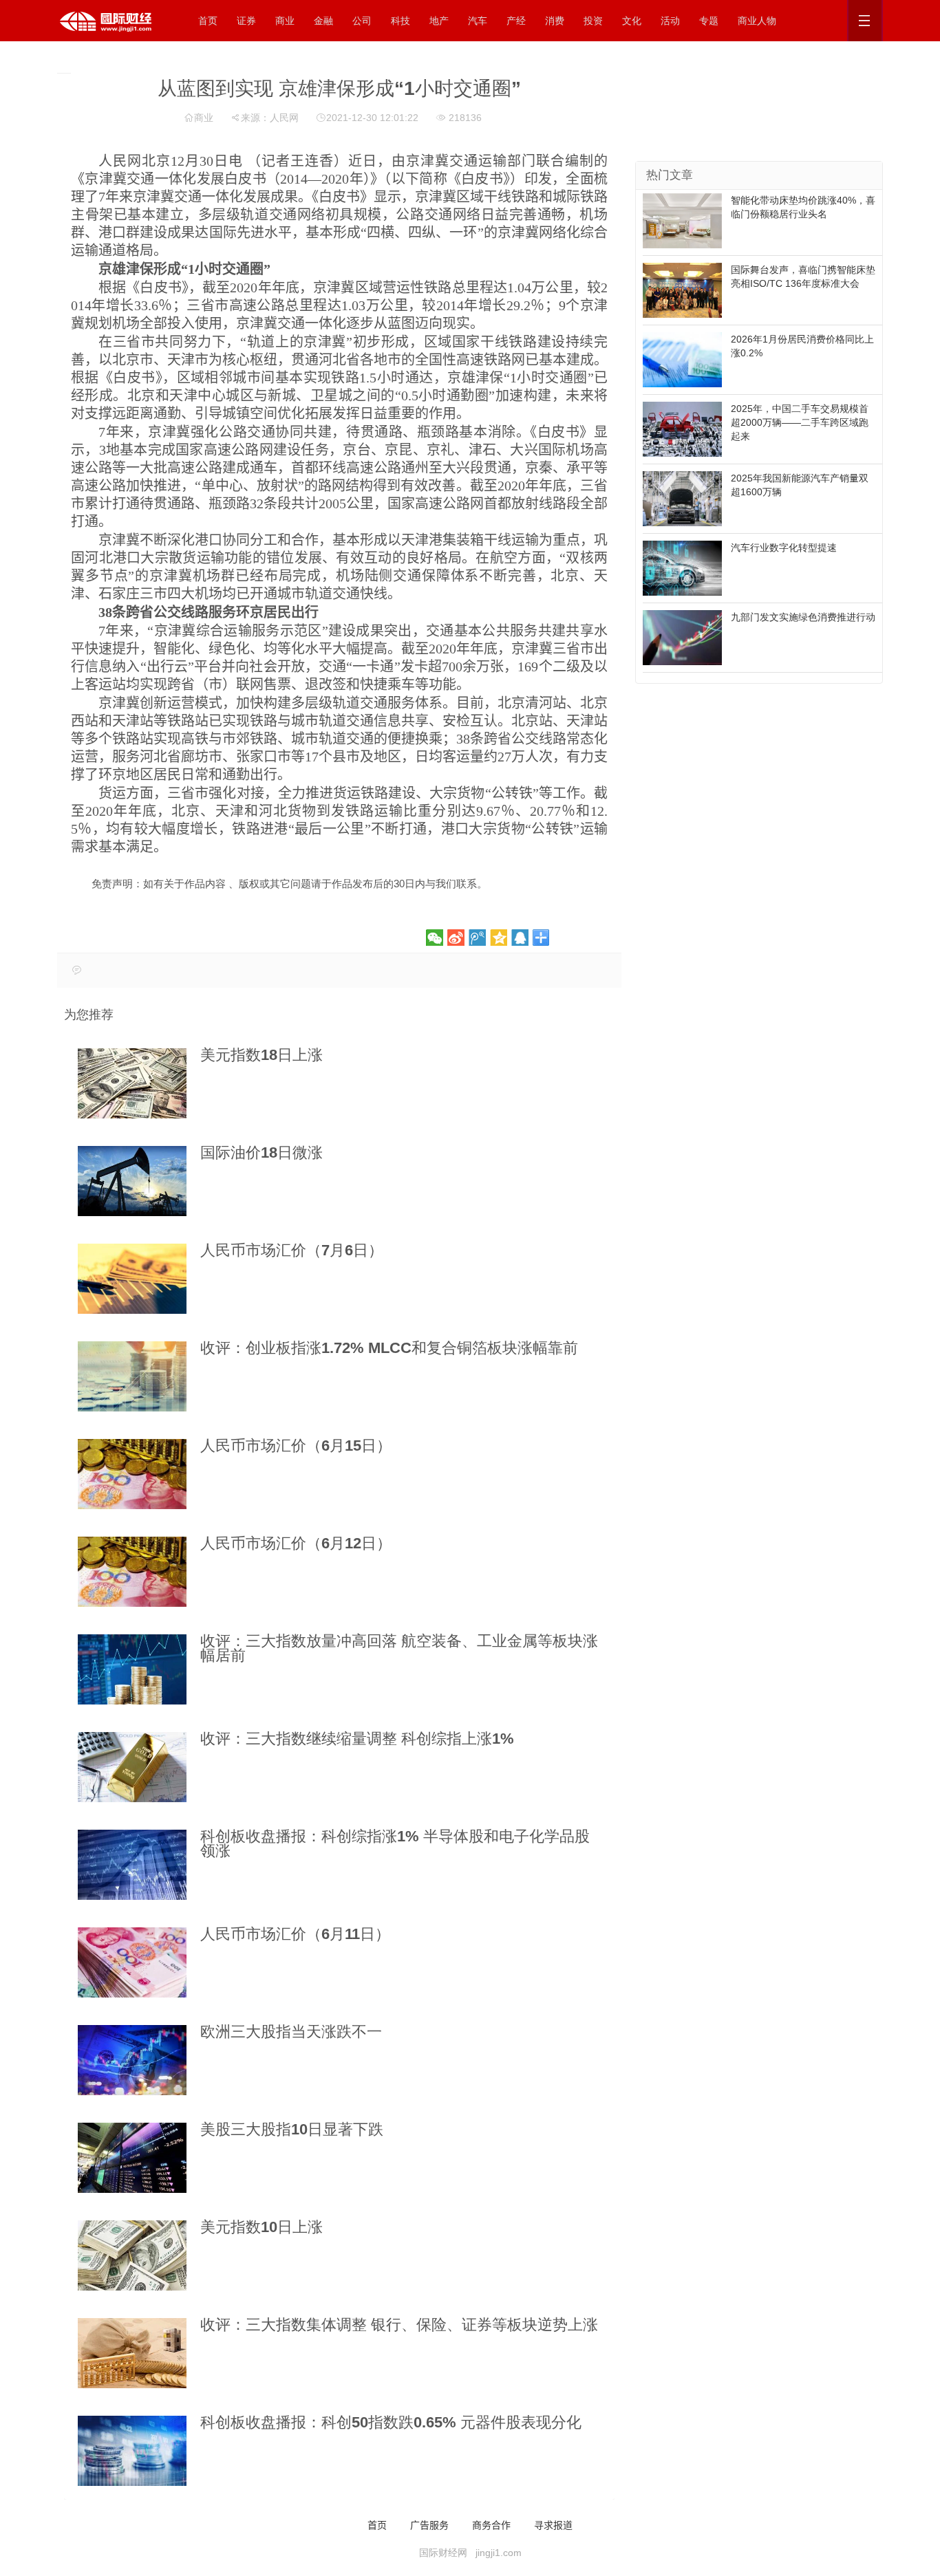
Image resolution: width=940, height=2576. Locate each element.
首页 (208, 21)
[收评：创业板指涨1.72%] (132, 1376)
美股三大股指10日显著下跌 (292, 2129)
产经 (516, 21)
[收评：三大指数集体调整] (132, 2353)
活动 (670, 21)
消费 (555, 21)
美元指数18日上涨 (261, 1055)
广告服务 (429, 2524)
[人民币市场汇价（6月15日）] (132, 1474)
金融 (323, 21)
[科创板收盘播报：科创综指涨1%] (132, 1865)
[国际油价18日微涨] (132, 1181)
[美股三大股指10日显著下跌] (132, 2158)
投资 (593, 21)
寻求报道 (553, 2524)
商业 (285, 21)
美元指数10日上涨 (261, 2227)
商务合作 (491, 2524)
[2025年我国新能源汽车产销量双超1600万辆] (682, 498)
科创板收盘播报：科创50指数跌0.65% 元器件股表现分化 (391, 2422)
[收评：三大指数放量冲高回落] (132, 1669)
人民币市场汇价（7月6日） (292, 1250)
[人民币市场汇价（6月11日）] (132, 1962)
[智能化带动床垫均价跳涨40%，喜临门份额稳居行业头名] (682, 220)
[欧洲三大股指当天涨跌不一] (132, 2060)
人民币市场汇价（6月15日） (296, 1446)
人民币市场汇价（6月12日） (296, 1543)
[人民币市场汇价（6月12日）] (132, 1572)
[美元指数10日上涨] (132, 2255)
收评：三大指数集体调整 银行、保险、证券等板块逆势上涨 (399, 2325)
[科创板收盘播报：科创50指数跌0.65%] (132, 2451)
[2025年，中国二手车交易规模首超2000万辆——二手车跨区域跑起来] (682, 429)
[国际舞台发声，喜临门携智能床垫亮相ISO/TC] (682, 290)
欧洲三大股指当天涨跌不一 (291, 2032)
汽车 (478, 21)
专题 (709, 21)
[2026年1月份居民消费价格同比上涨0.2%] (682, 359)
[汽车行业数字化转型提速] (682, 567)
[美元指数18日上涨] (132, 1083)
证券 (246, 21)
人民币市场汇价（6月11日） (295, 1934)
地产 (439, 21)
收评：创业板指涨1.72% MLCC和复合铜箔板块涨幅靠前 (389, 1348)
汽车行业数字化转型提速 (784, 548)
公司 (362, 21)
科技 (400, 21)
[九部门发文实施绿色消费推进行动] (682, 637)
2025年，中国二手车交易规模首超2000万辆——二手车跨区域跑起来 (800, 422)
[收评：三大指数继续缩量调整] (132, 1767)
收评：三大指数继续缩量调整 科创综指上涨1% (357, 1739)
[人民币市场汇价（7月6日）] (132, 1279)
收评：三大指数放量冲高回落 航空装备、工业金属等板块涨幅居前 (399, 1648)
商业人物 (757, 21)
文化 (632, 21)
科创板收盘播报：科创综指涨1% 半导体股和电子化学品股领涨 (395, 1843)
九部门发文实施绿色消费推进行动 (803, 617)
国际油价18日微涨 (261, 1152)
